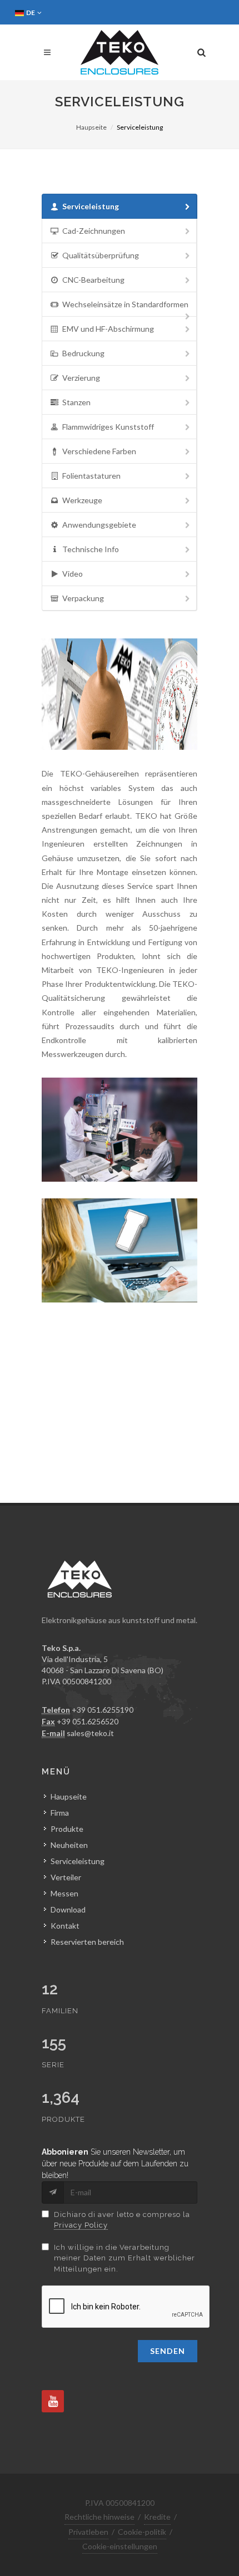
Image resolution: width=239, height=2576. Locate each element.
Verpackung (83, 598)
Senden (168, 2351)
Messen (64, 1893)
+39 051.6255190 (103, 1710)
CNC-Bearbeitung (93, 280)
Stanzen (76, 402)
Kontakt (65, 1926)
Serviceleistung (91, 206)
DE (31, 13)
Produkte (67, 1829)
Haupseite (91, 127)
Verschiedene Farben (99, 451)
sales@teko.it (90, 1733)
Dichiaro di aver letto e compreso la (122, 2220)
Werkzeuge (82, 500)
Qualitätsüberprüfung (101, 255)
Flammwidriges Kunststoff (108, 427)
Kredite (157, 2517)
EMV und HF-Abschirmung (108, 329)
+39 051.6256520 (88, 1721)
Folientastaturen (91, 476)
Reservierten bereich (87, 1942)
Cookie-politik (142, 2532)
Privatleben (88, 2532)
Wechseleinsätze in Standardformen (125, 304)
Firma (60, 1813)
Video (73, 574)
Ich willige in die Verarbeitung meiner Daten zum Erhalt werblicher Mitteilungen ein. (125, 2258)
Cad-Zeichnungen (94, 231)
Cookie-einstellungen (120, 2546)
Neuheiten (69, 1845)
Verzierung (81, 378)
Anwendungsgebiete (99, 525)
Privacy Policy (81, 2225)
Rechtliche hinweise (99, 2517)
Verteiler (66, 1877)
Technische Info (91, 549)
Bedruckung (83, 353)
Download (68, 1909)
